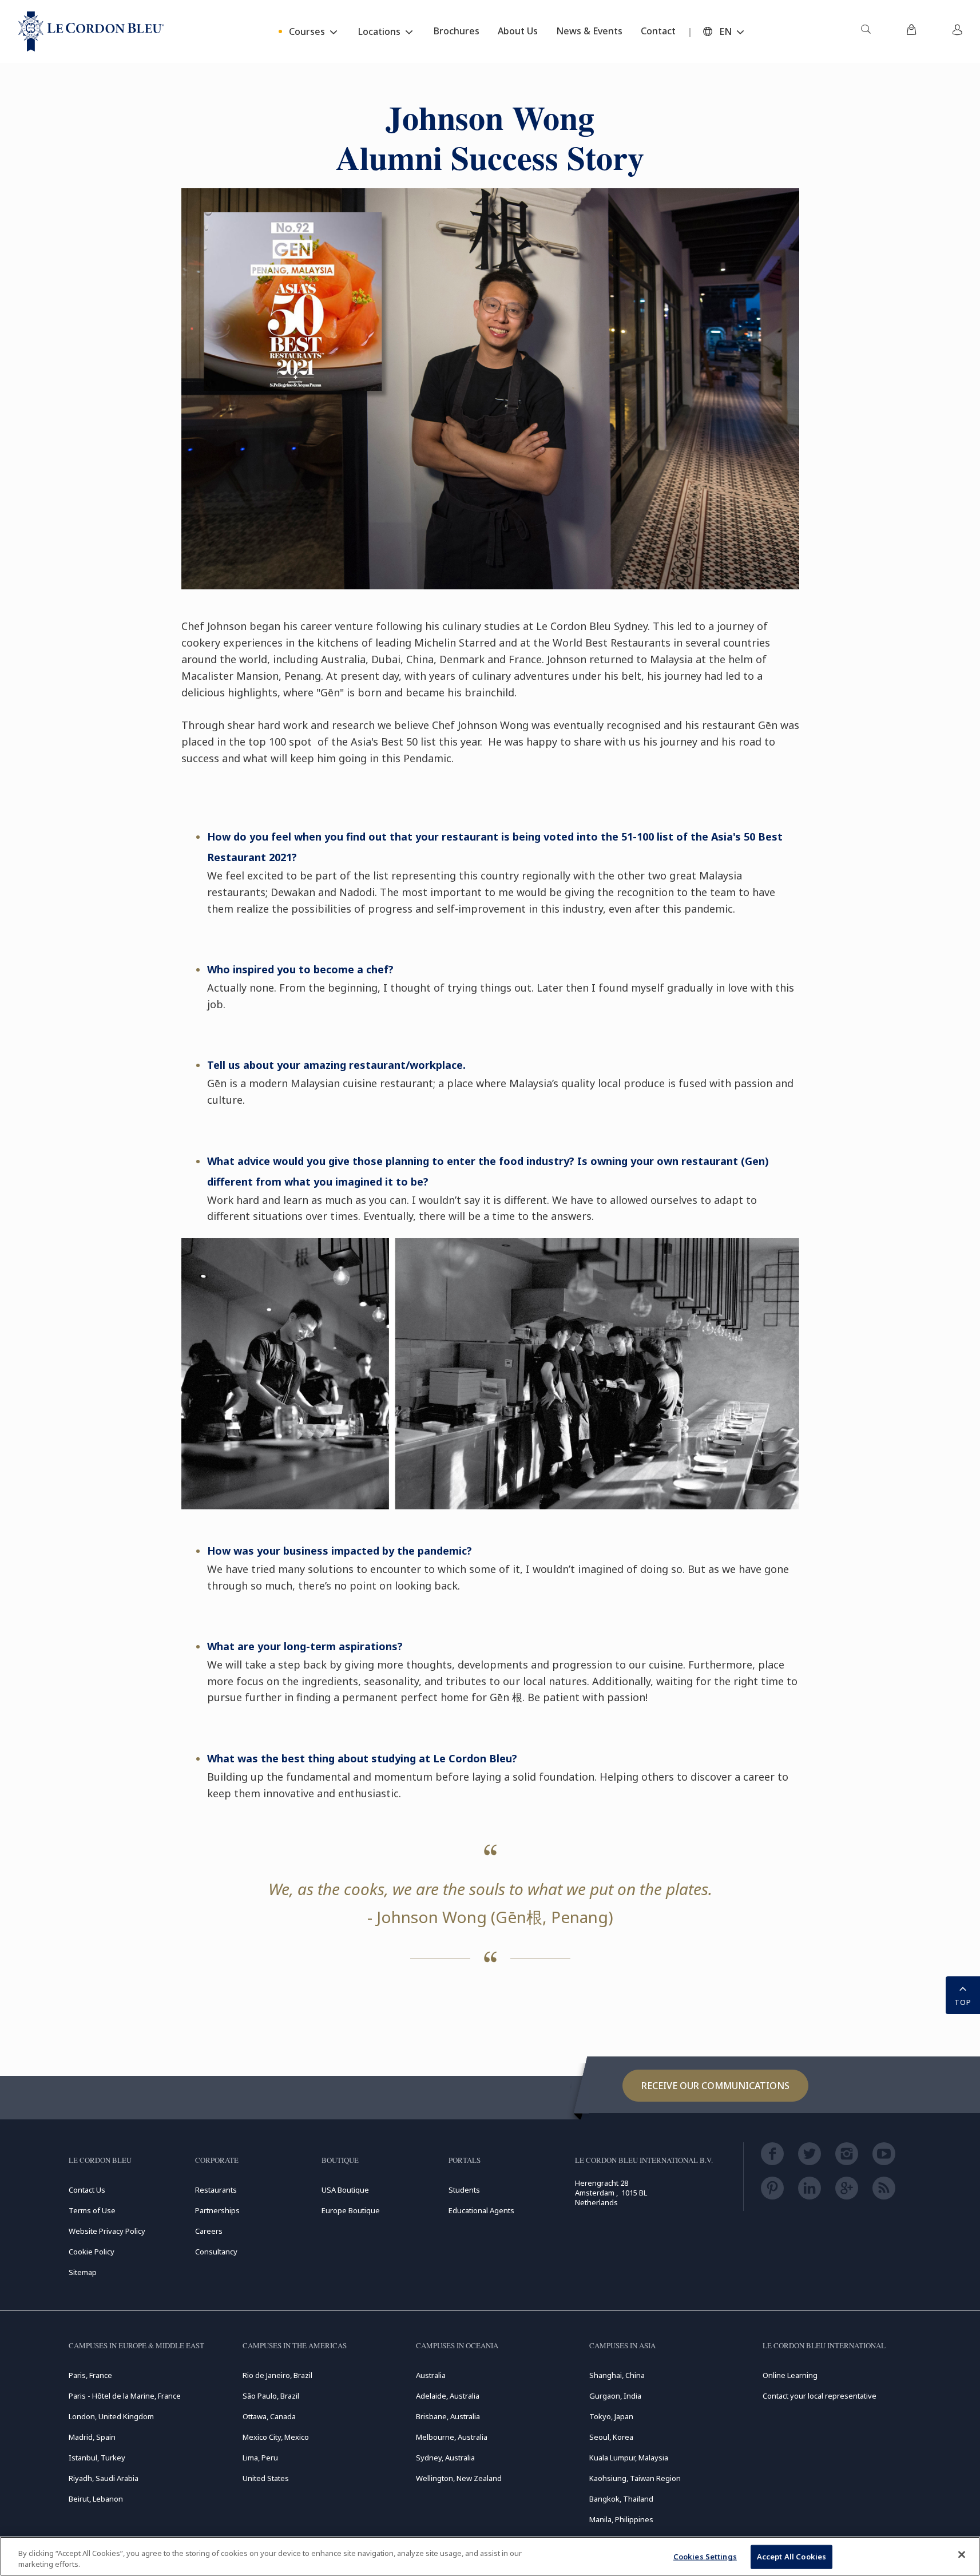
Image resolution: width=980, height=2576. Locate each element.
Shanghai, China (617, 2375)
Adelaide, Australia (448, 2396)
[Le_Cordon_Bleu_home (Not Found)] (91, 31)
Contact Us (87, 2190)
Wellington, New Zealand (459, 2478)
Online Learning (790, 2375)
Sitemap (83, 2272)
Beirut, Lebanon (96, 2499)
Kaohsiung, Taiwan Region (635, 2478)
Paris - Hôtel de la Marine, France (125, 2396)
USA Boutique (345, 2190)
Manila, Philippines (621, 2519)
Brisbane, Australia (448, 2416)
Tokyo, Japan (611, 2416)
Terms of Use (92, 2210)
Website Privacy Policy (107, 2231)
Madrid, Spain (92, 2437)
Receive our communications (715, 2086)
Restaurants (216, 2190)
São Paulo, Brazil (271, 2396)
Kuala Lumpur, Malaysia (629, 2458)
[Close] (962, 2555)
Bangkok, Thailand (621, 2499)
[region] (490, 2556)
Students (464, 2190)
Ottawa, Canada (269, 2416)
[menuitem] (866, 31)
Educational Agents (481, 2210)
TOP (963, 2002)
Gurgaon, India (615, 2396)
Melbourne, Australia (452, 2437)
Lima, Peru (260, 2458)
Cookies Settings (705, 2557)
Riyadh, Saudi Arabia (104, 2478)
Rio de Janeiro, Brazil (277, 2375)
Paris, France (90, 2375)
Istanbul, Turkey (97, 2458)
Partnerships (217, 2210)
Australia (431, 2375)
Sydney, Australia (445, 2458)
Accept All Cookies (791, 2557)
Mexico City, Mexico (276, 2437)
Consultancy (216, 2252)
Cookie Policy (92, 2252)
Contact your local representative (820, 2396)
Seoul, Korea (611, 2437)
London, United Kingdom (111, 2416)
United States (266, 2478)
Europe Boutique (351, 2210)
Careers (209, 2231)
